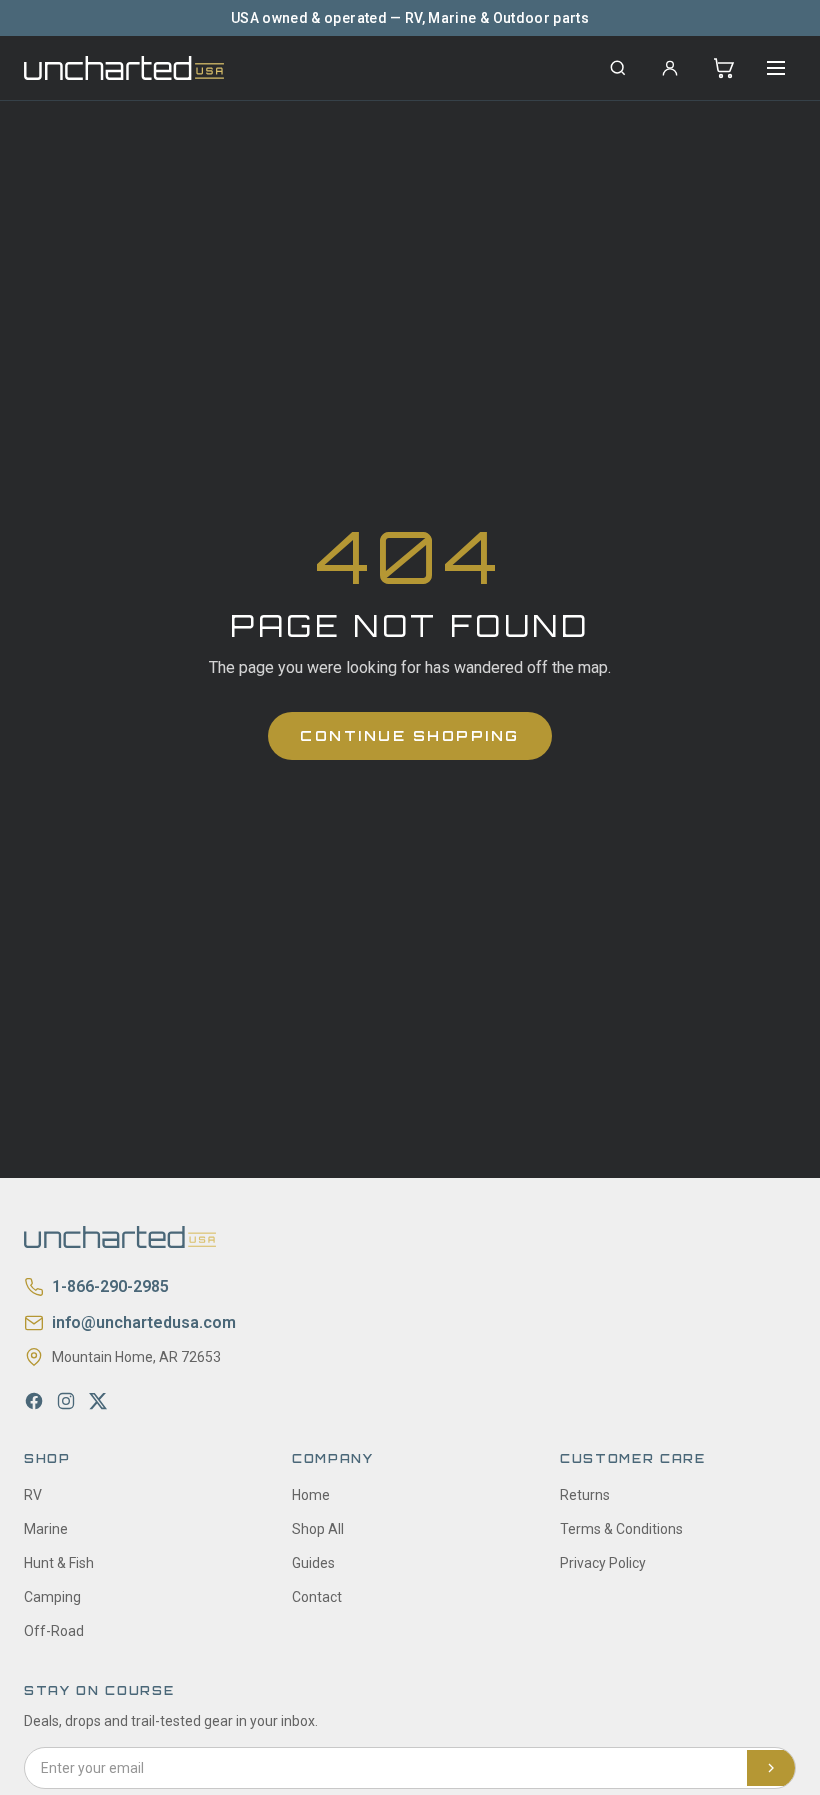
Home (311, 1495)
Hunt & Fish (59, 1563)
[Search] (618, 68)
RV (33, 1495)
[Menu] (776, 68)
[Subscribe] (771, 1768)
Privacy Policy (603, 1563)
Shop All (318, 1529)
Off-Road (54, 1631)
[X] (98, 1401)
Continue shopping (410, 735)
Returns (585, 1495)
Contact (317, 1597)
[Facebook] (34, 1401)
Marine (46, 1529)
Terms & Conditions (621, 1529)
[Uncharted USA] (124, 67)
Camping (52, 1597)
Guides (313, 1563)
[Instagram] (66, 1401)
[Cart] (724, 68)
